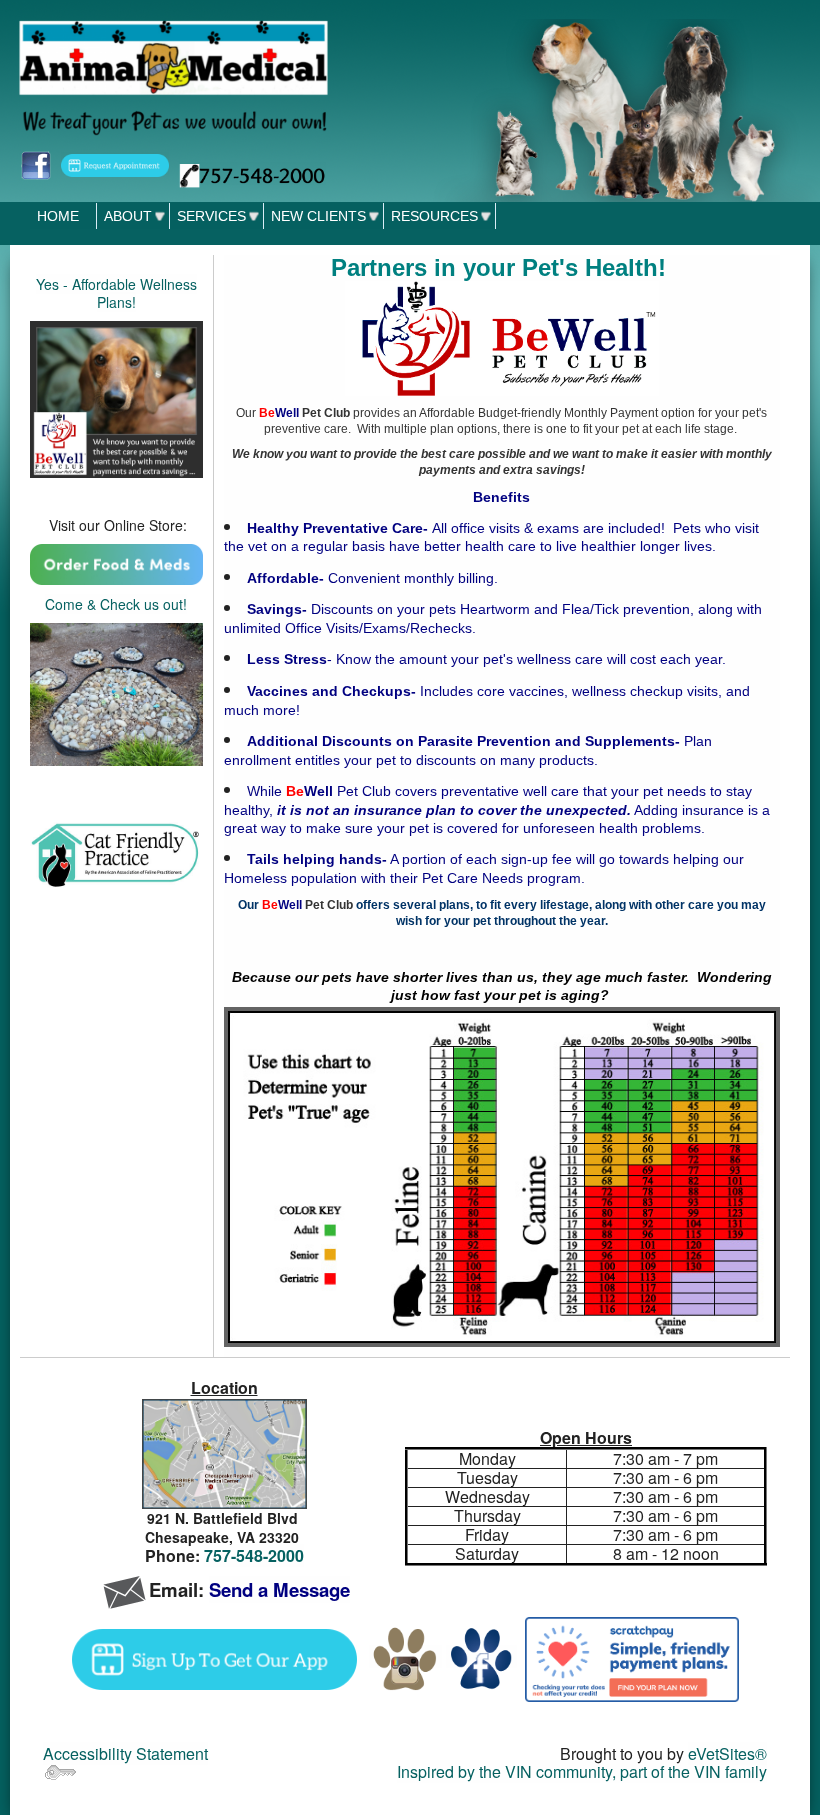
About (128, 216)
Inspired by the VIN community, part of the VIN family (582, 1771)
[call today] (252, 173)
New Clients (318, 216)
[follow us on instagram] (405, 1656)
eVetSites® (727, 1753)
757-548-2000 (254, 1555)
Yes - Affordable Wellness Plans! (116, 293)
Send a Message (279, 1589)
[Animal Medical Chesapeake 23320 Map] (224, 1454)
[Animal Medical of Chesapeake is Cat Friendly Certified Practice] (116, 855)
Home (58, 216)
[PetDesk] (115, 163)
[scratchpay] (632, 1656)
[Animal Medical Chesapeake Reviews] (116, 692)
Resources (434, 216)
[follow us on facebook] (35, 163)
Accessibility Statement (125, 1753)
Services (211, 216)
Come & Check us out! (116, 604)
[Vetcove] (116, 562)
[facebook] (481, 1656)
